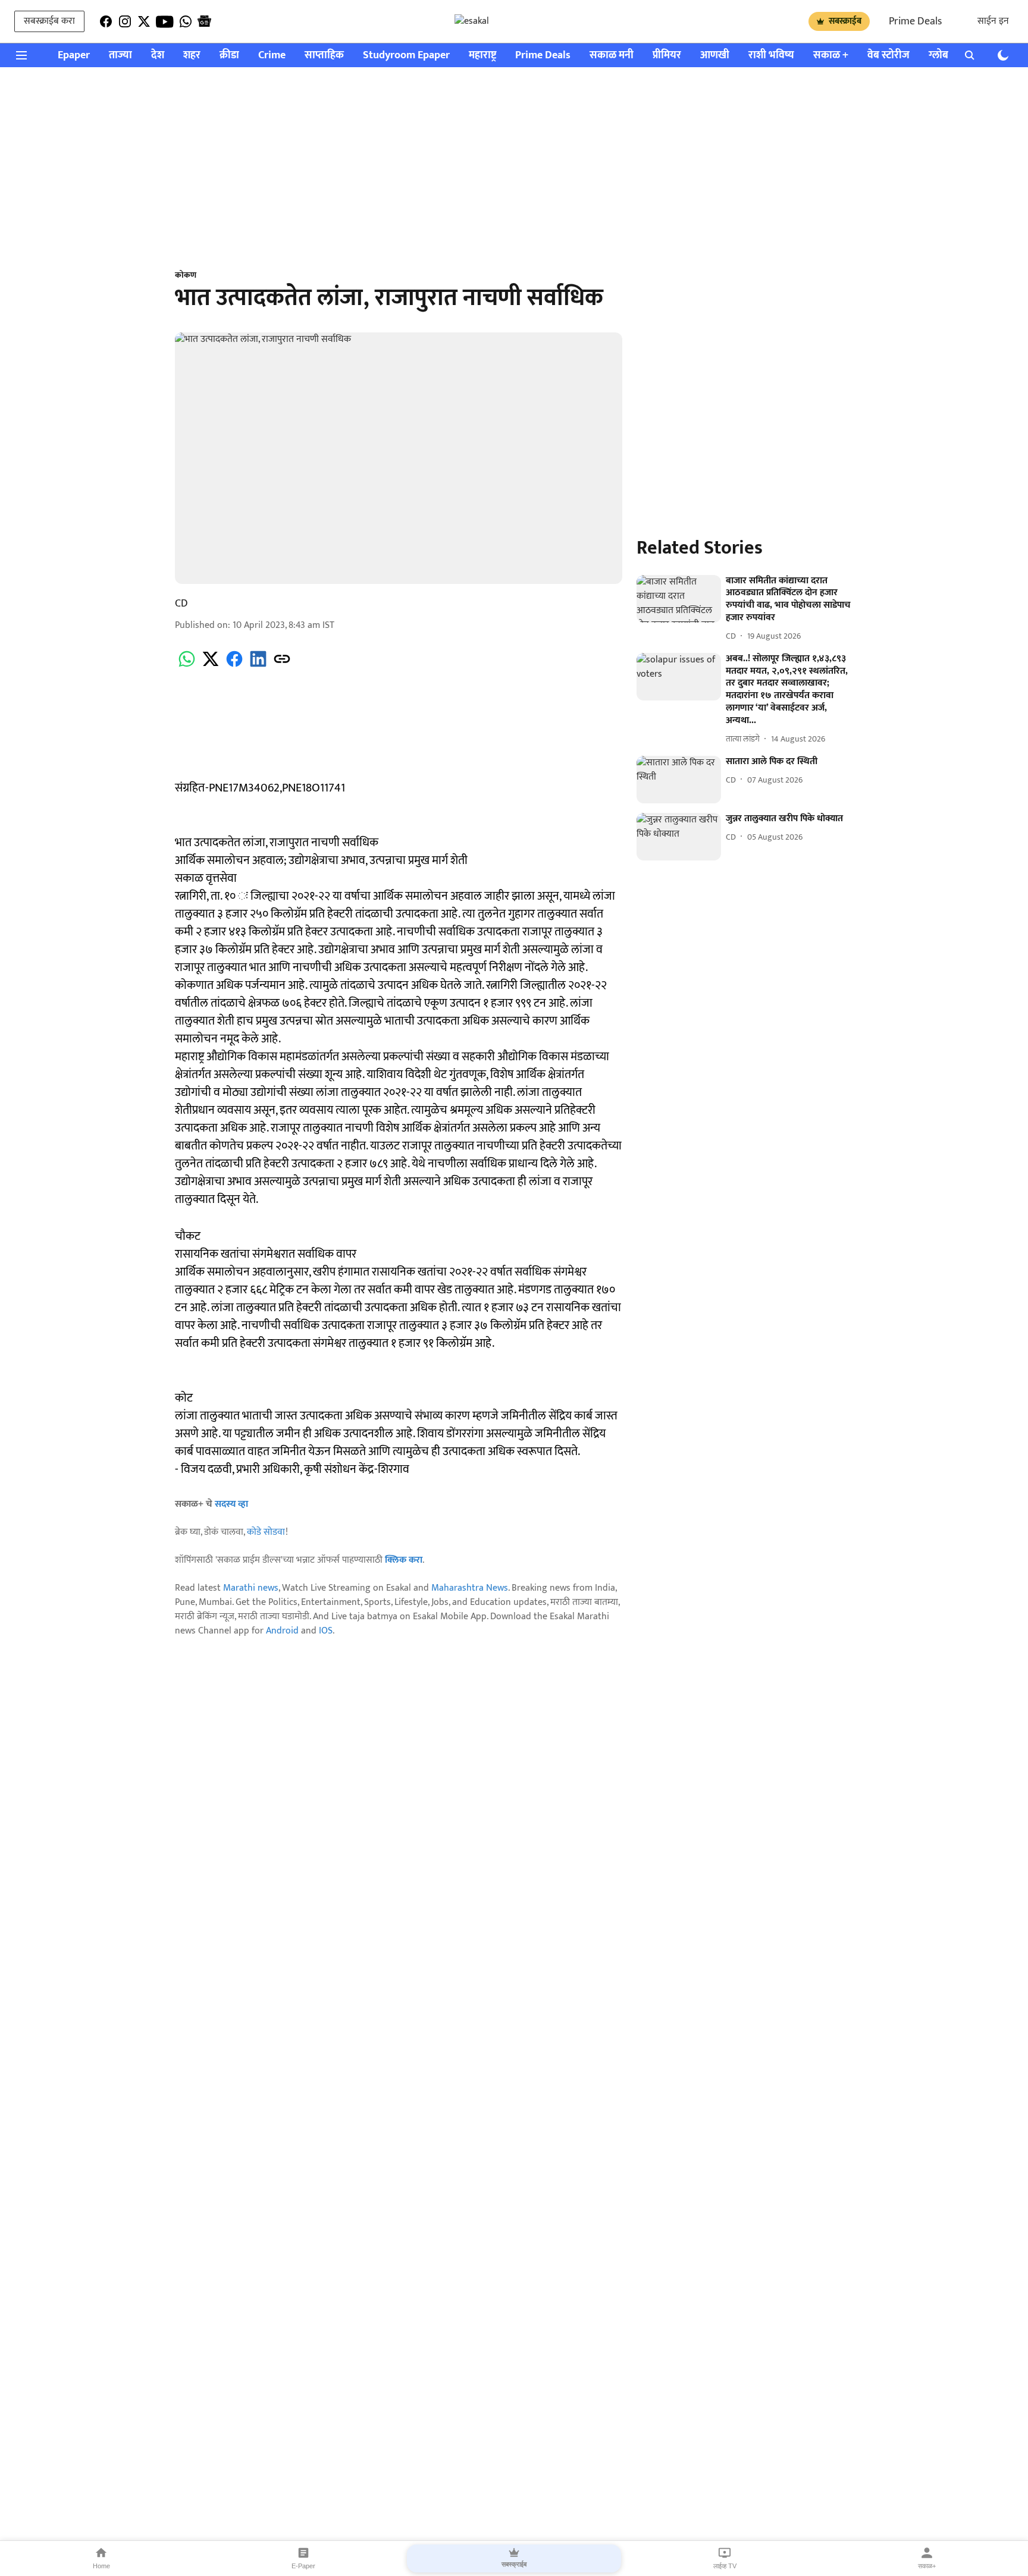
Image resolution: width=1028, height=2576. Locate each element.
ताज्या (120, 56)
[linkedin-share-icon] (258, 666)
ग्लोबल (942, 56)
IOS (326, 1631)
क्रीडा (229, 56)
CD (181, 604)
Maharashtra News (470, 1588)
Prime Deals (915, 21)
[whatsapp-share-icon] (187, 666)
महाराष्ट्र (482, 56)
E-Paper (303, 2566)
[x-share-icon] (211, 666)
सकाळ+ (927, 2566)
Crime (272, 56)
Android (282, 1631)
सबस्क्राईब (845, 21)
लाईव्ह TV (725, 2566)
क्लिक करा (404, 1560)
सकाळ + (831, 56)
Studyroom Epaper (406, 56)
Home (101, 2566)
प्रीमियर (667, 56)
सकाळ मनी (612, 56)
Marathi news (251, 1588)
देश (158, 56)
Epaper (74, 56)
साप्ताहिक (324, 56)
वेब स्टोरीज (888, 56)
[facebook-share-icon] (234, 666)
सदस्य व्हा (231, 1504)
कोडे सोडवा (266, 1532)
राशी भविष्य (771, 56)
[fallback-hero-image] (679, 599)
